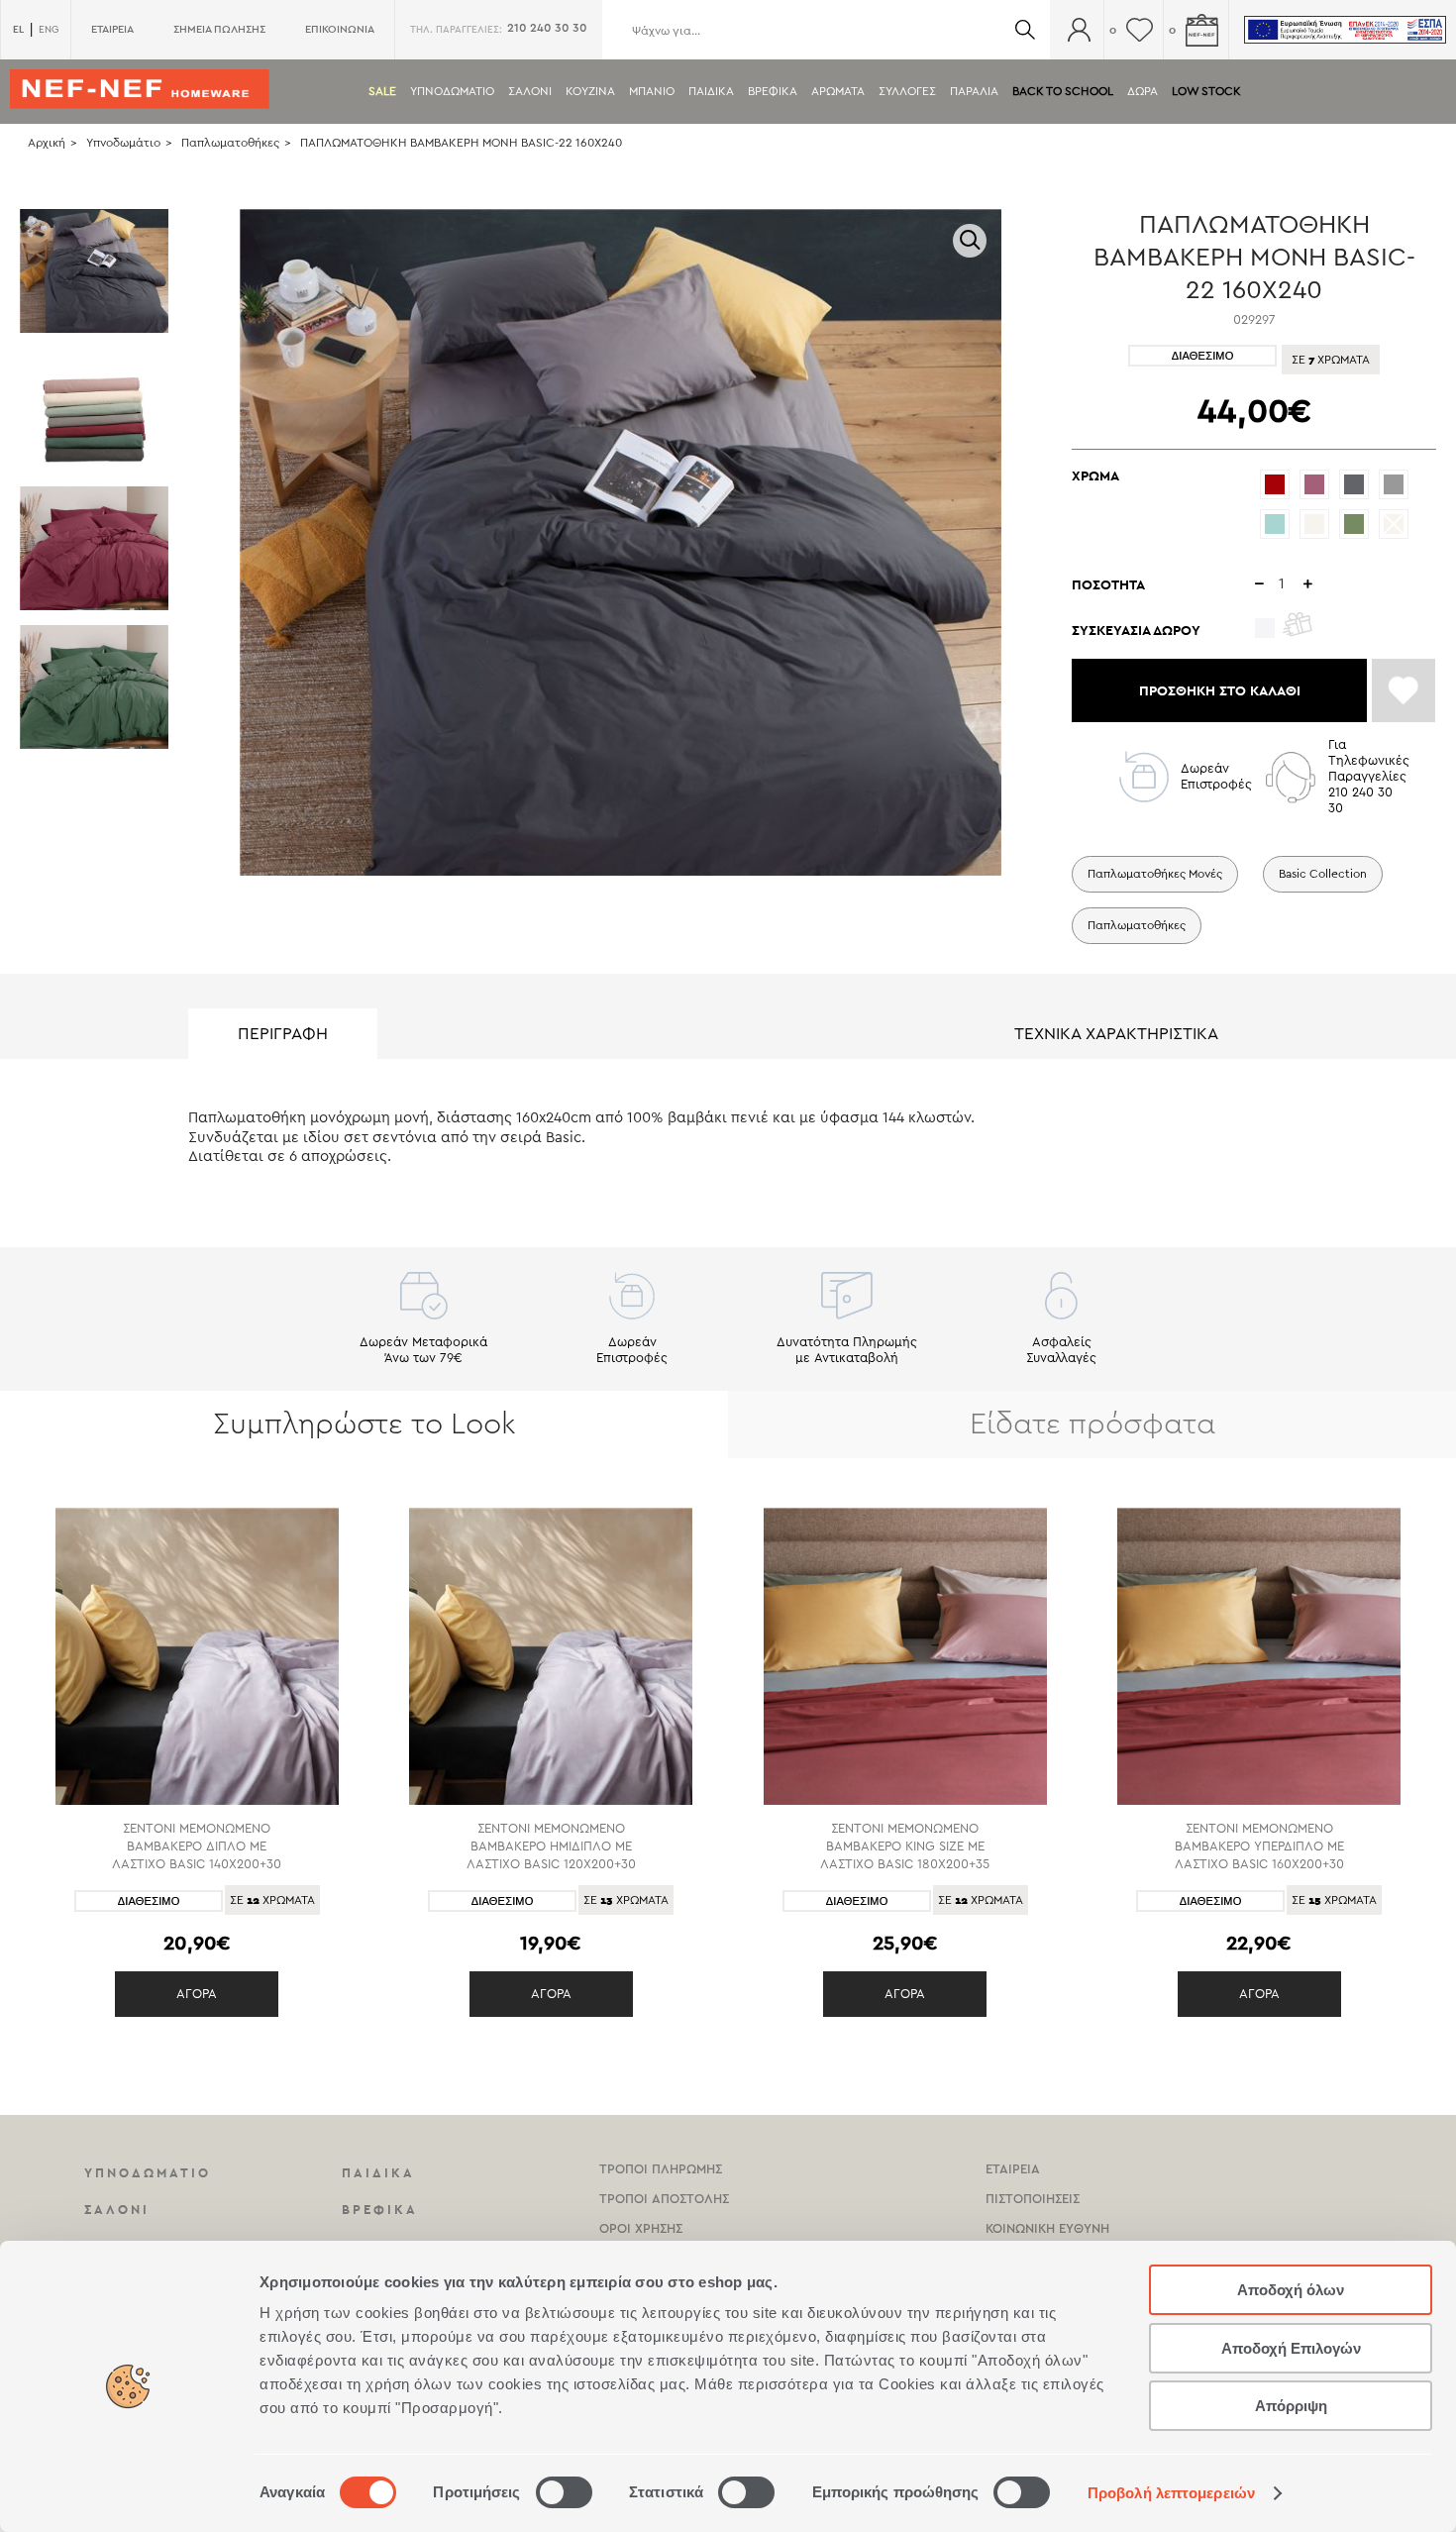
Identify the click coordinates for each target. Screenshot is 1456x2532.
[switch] (564, 2492)
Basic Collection (1323, 874)
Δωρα (1143, 91)
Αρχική (47, 143)
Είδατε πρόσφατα (1092, 1424)
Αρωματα (838, 91)
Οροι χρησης (641, 2228)
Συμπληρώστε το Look (364, 1424)
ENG (49, 30)
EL (18, 29)
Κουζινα (590, 91)
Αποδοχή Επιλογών (1291, 2348)
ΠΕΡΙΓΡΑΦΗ (283, 1034)
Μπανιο (652, 91)
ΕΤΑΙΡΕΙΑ (112, 29)
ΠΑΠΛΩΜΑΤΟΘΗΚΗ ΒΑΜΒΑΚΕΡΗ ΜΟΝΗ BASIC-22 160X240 (461, 143)
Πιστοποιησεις (1033, 2199)
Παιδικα (711, 91)
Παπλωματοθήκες (230, 143)
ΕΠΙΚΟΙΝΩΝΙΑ (340, 29)
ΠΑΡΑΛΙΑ (974, 91)
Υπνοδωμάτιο (123, 143)
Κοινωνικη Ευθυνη (1047, 2228)
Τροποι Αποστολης (664, 2199)
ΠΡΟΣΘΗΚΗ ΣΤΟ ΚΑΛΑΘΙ (1220, 690)
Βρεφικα (773, 91)
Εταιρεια (1013, 2169)
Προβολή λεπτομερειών (1171, 2493)
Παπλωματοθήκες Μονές (1155, 874)
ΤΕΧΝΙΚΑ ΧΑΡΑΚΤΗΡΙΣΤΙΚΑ (1116, 1034)
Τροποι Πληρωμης (661, 2169)
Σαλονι (530, 91)
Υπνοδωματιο (452, 91)
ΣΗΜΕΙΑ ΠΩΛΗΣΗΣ (219, 29)
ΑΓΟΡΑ (197, 1994)
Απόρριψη (1291, 2406)
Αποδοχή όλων (1291, 2290)
